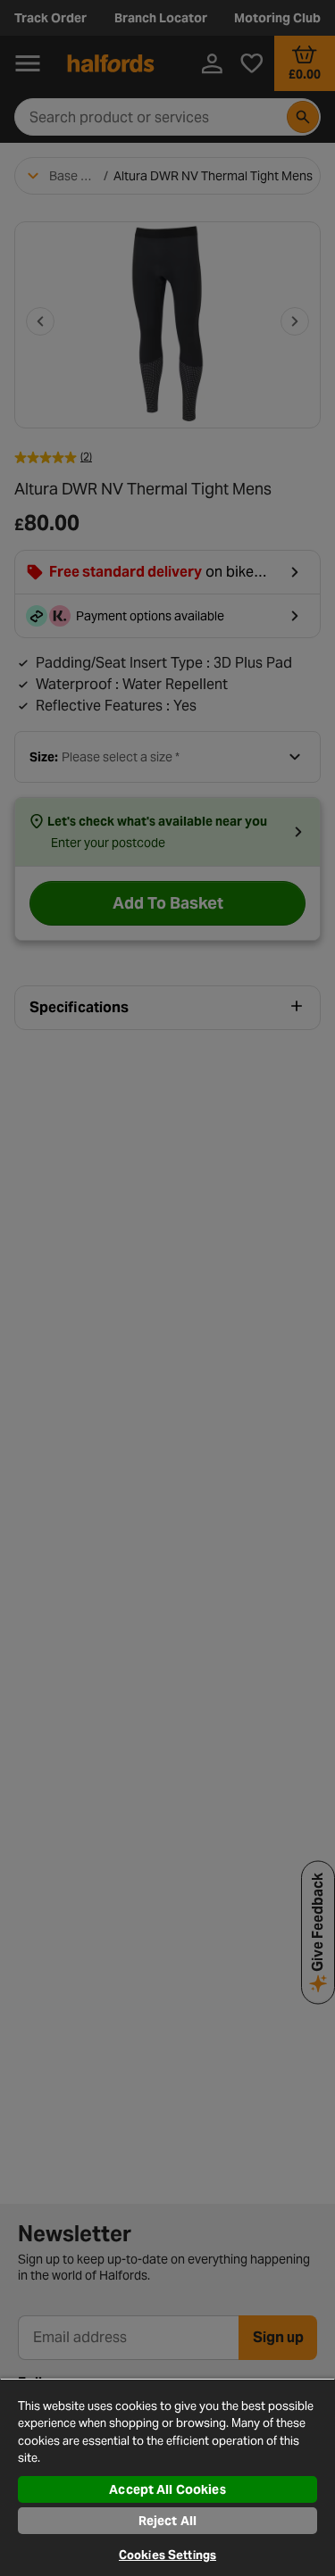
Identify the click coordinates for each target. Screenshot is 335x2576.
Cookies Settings (167, 2555)
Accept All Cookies (167, 2489)
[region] (167, 2477)
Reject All (167, 2521)
